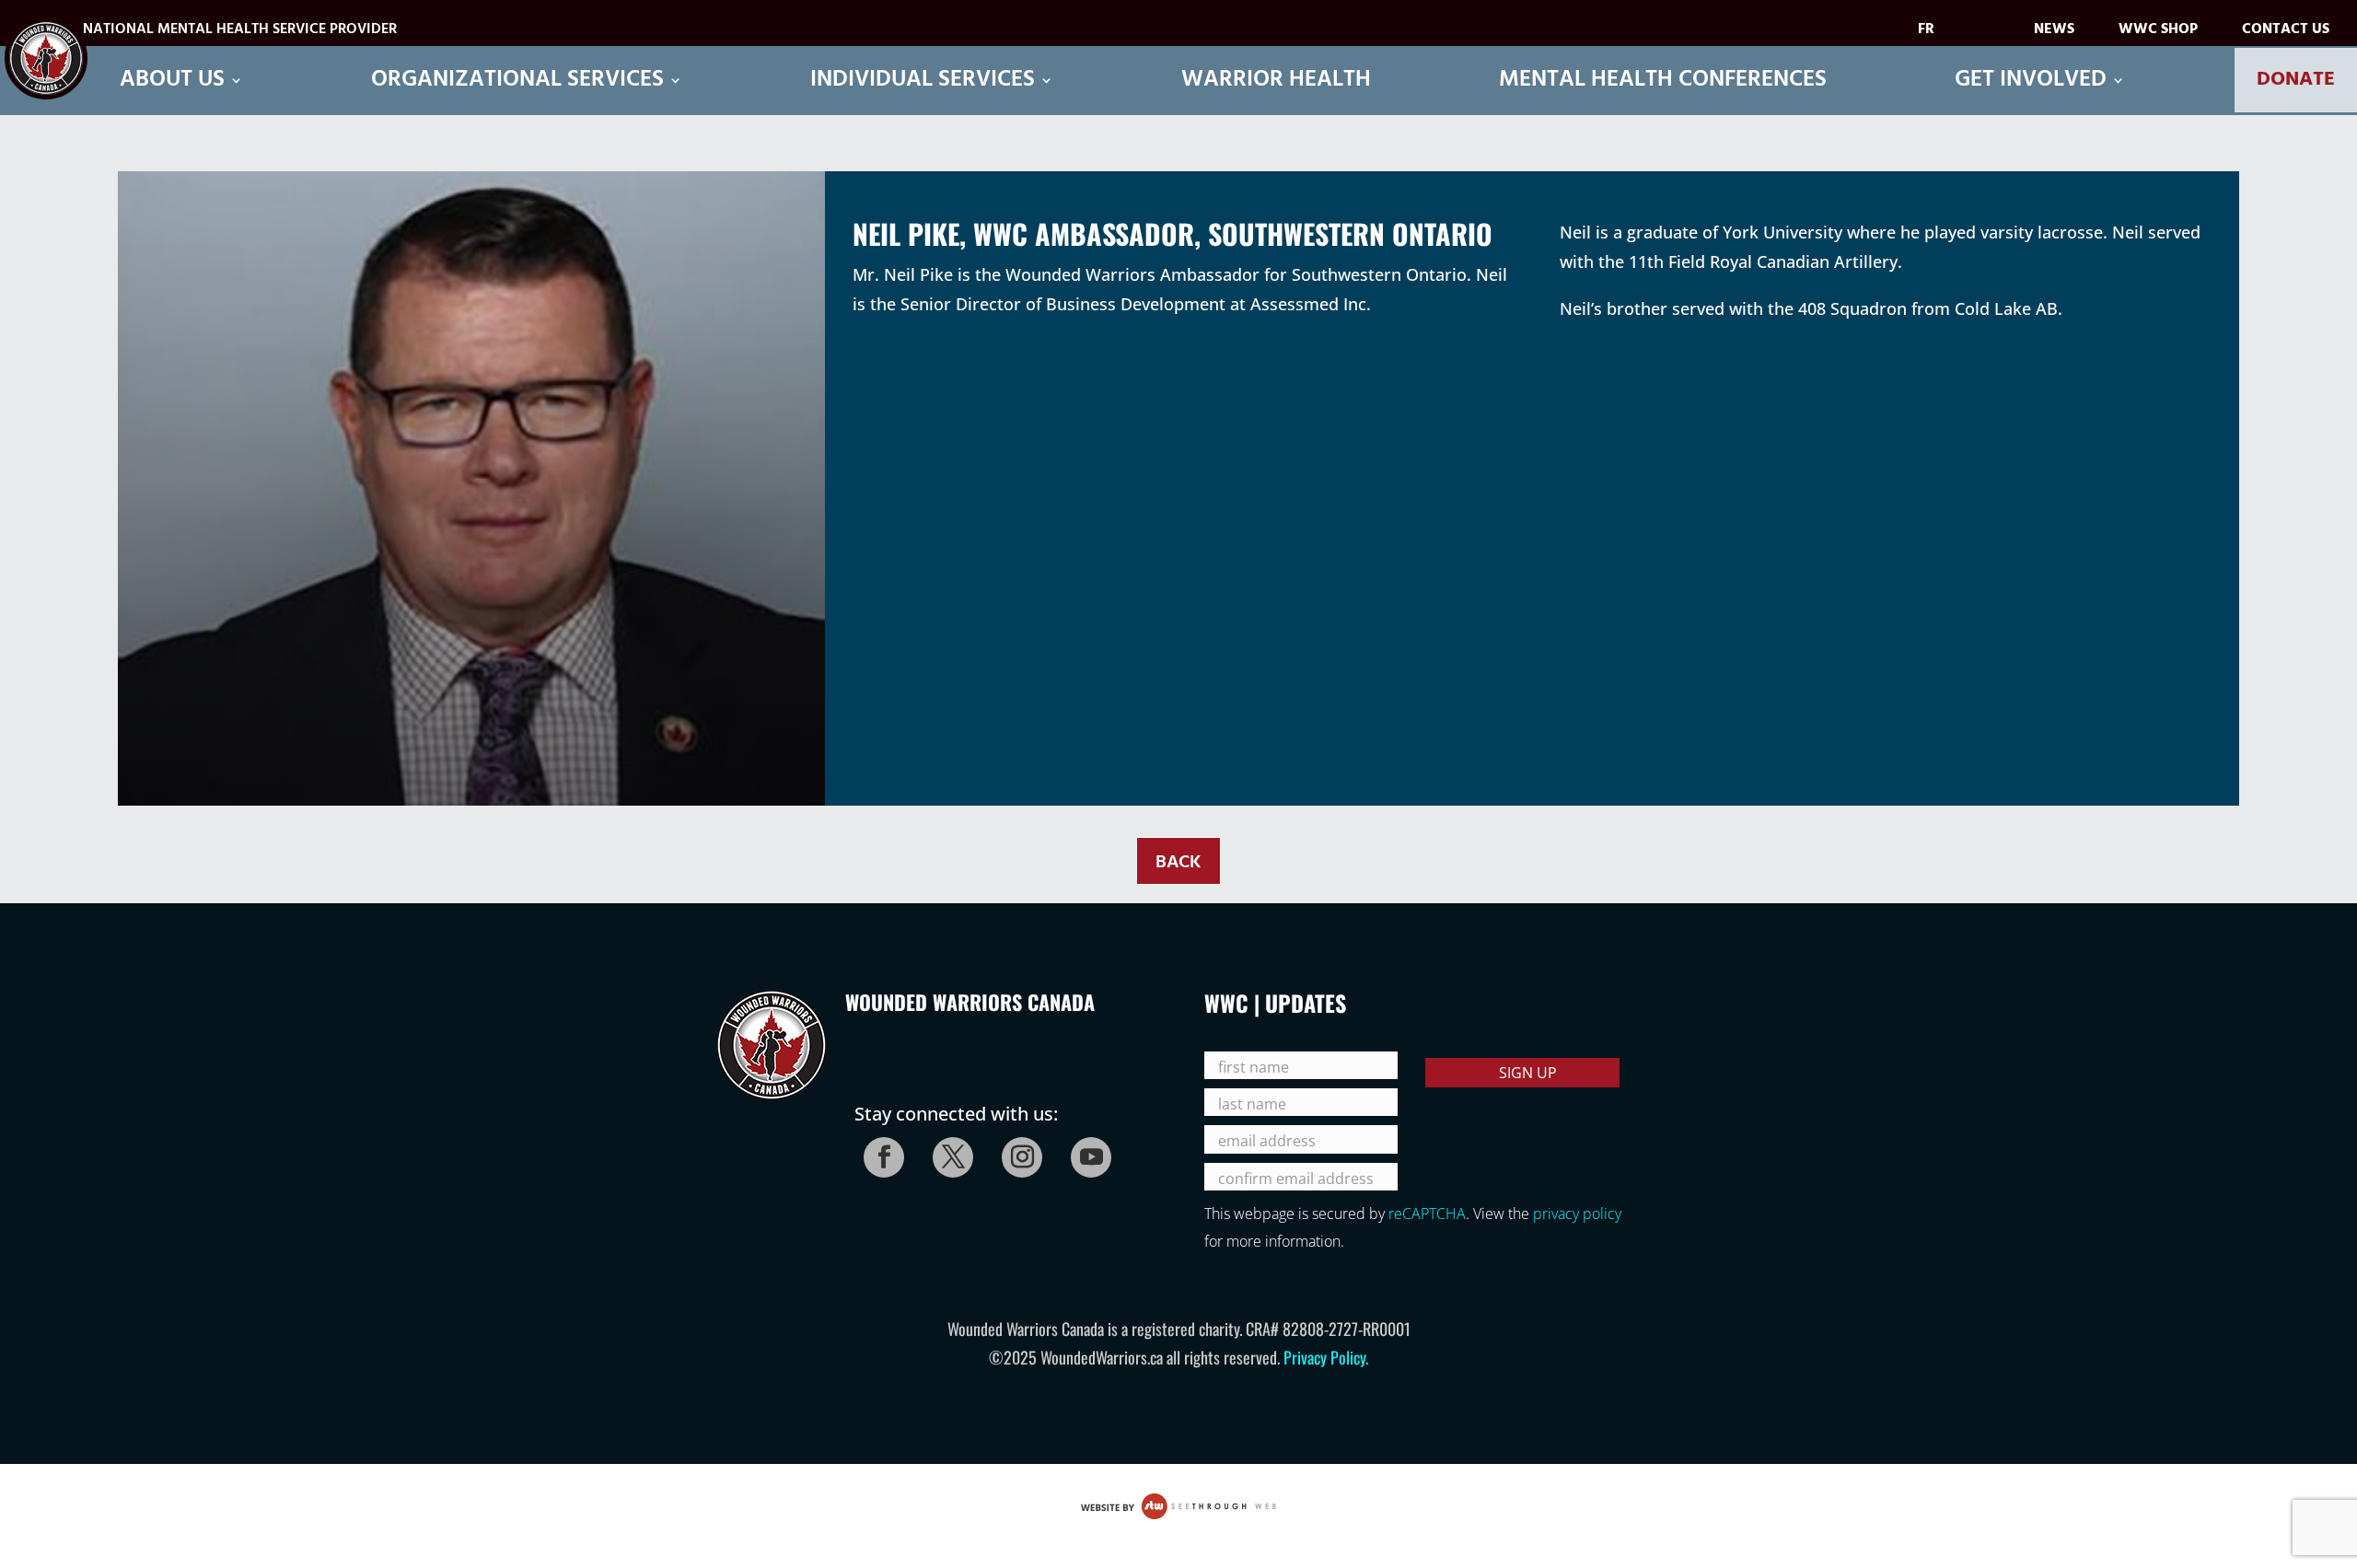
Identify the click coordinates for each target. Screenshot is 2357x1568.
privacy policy (1577, 1214)
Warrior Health (1276, 81)
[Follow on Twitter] (947, 1152)
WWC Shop (2158, 33)
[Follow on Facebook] (878, 1152)
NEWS (2054, 33)
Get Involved (2031, 81)
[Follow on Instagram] (1016, 1152)
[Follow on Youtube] (1086, 1152)
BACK (1178, 863)
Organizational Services (517, 81)
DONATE (2296, 80)
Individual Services (923, 81)
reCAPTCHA (1427, 1214)
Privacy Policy (1324, 1357)
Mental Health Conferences (1663, 81)
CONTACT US (2286, 33)
